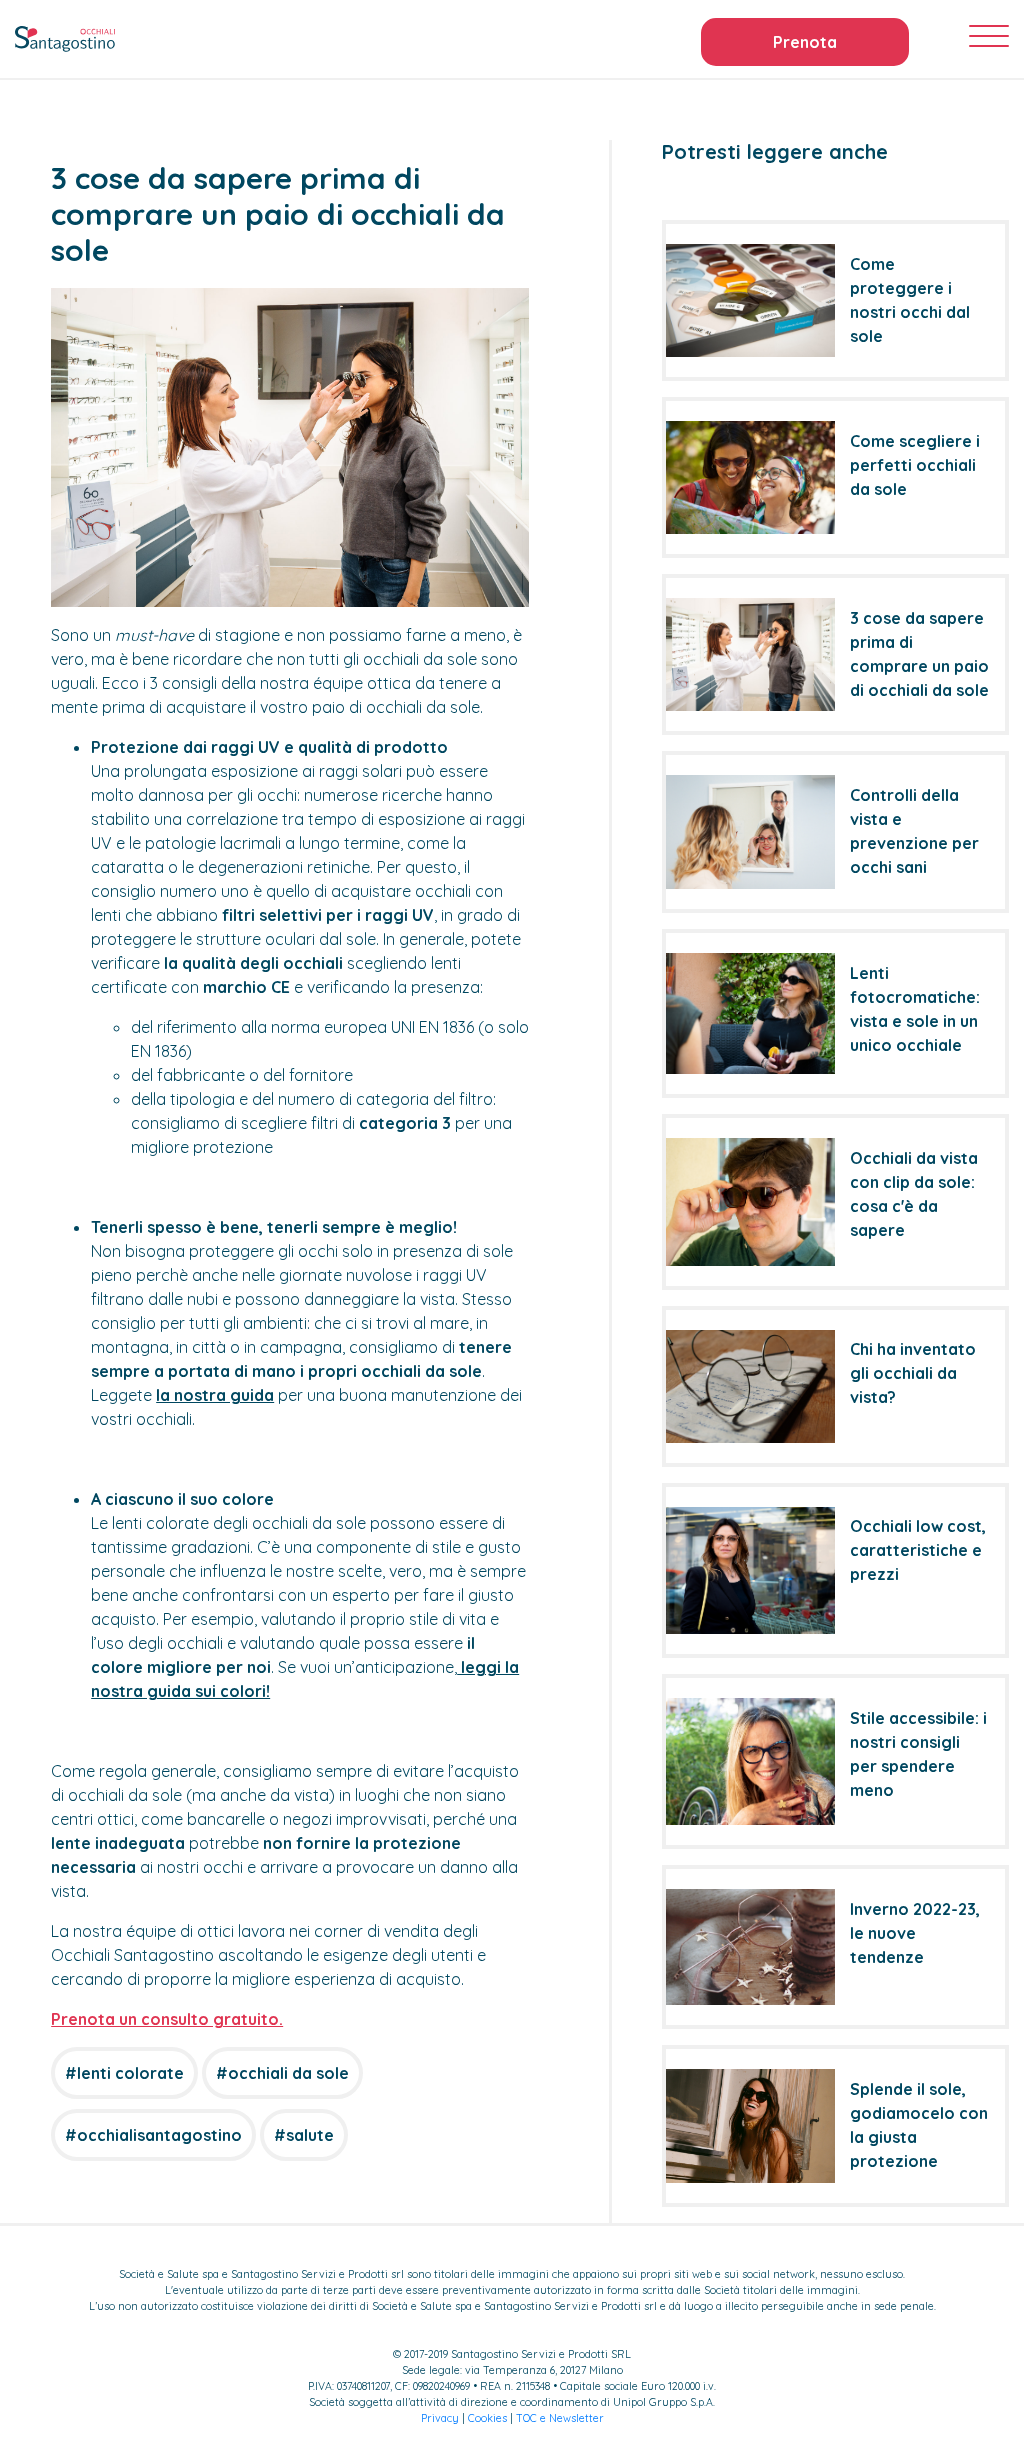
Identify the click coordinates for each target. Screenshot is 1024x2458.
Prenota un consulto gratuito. (167, 2019)
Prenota (805, 42)
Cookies (487, 2418)
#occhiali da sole (282, 2073)
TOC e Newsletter (560, 2418)
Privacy (440, 2418)
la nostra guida (215, 1395)
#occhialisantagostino (153, 2135)
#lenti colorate (124, 2073)
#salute (304, 2135)
